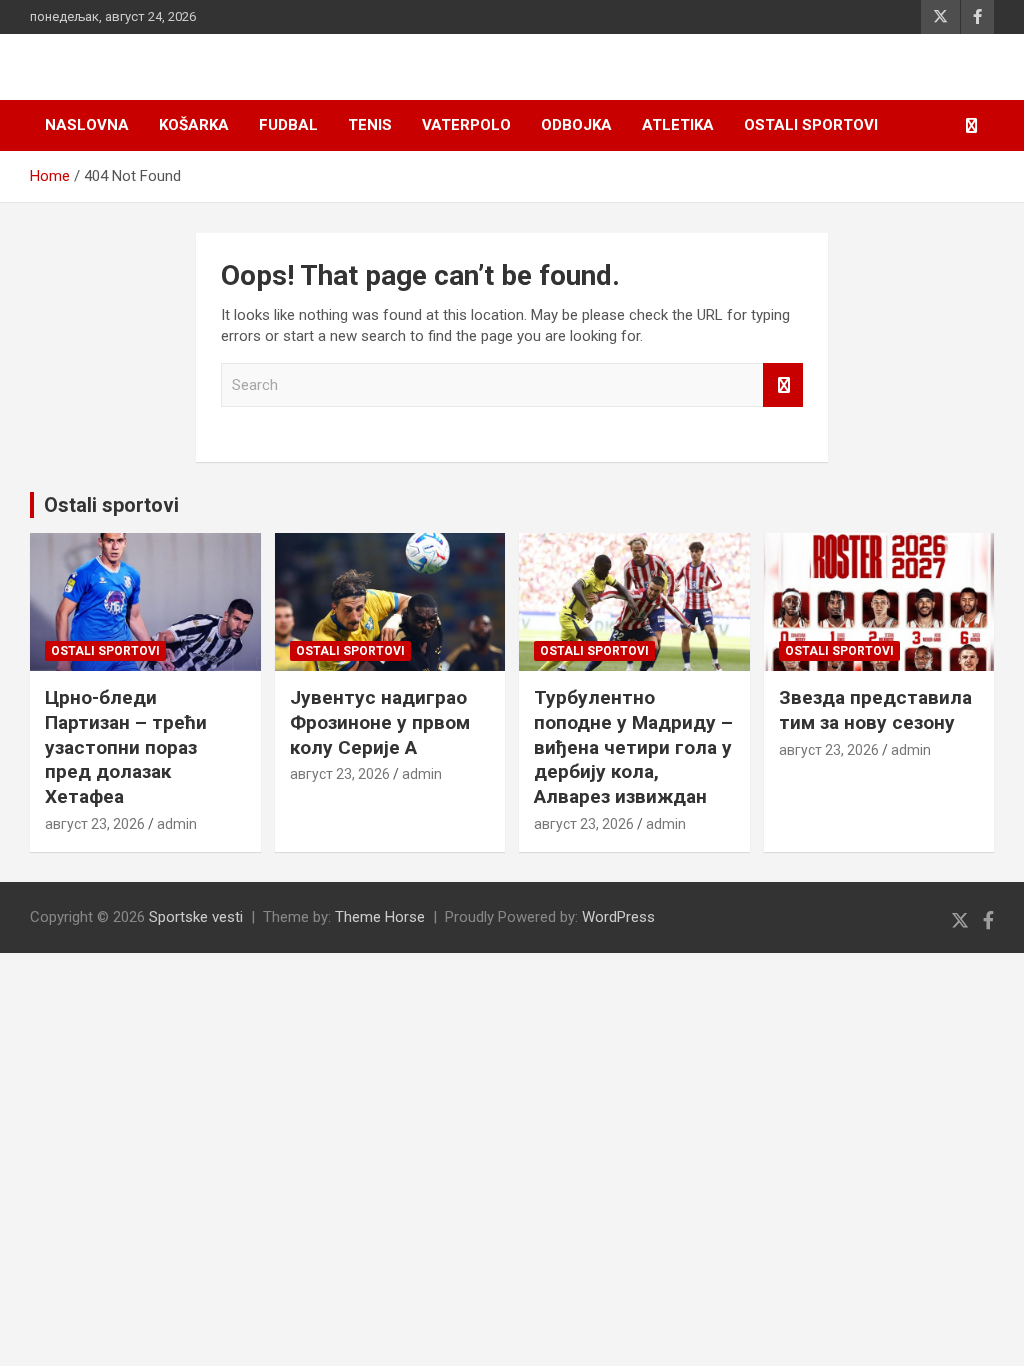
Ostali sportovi (811, 125)
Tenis (370, 125)
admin (177, 824)
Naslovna (87, 125)
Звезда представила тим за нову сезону (875, 710)
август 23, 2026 (95, 824)
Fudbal (288, 125)
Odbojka (576, 125)
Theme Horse (380, 917)
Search (783, 385)
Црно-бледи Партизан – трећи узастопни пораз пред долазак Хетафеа (126, 747)
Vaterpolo (466, 125)
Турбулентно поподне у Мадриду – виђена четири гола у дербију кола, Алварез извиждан (633, 747)
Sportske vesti (196, 917)
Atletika (678, 125)
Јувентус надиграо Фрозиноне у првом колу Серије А (380, 722)
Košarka (194, 125)
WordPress (618, 917)
